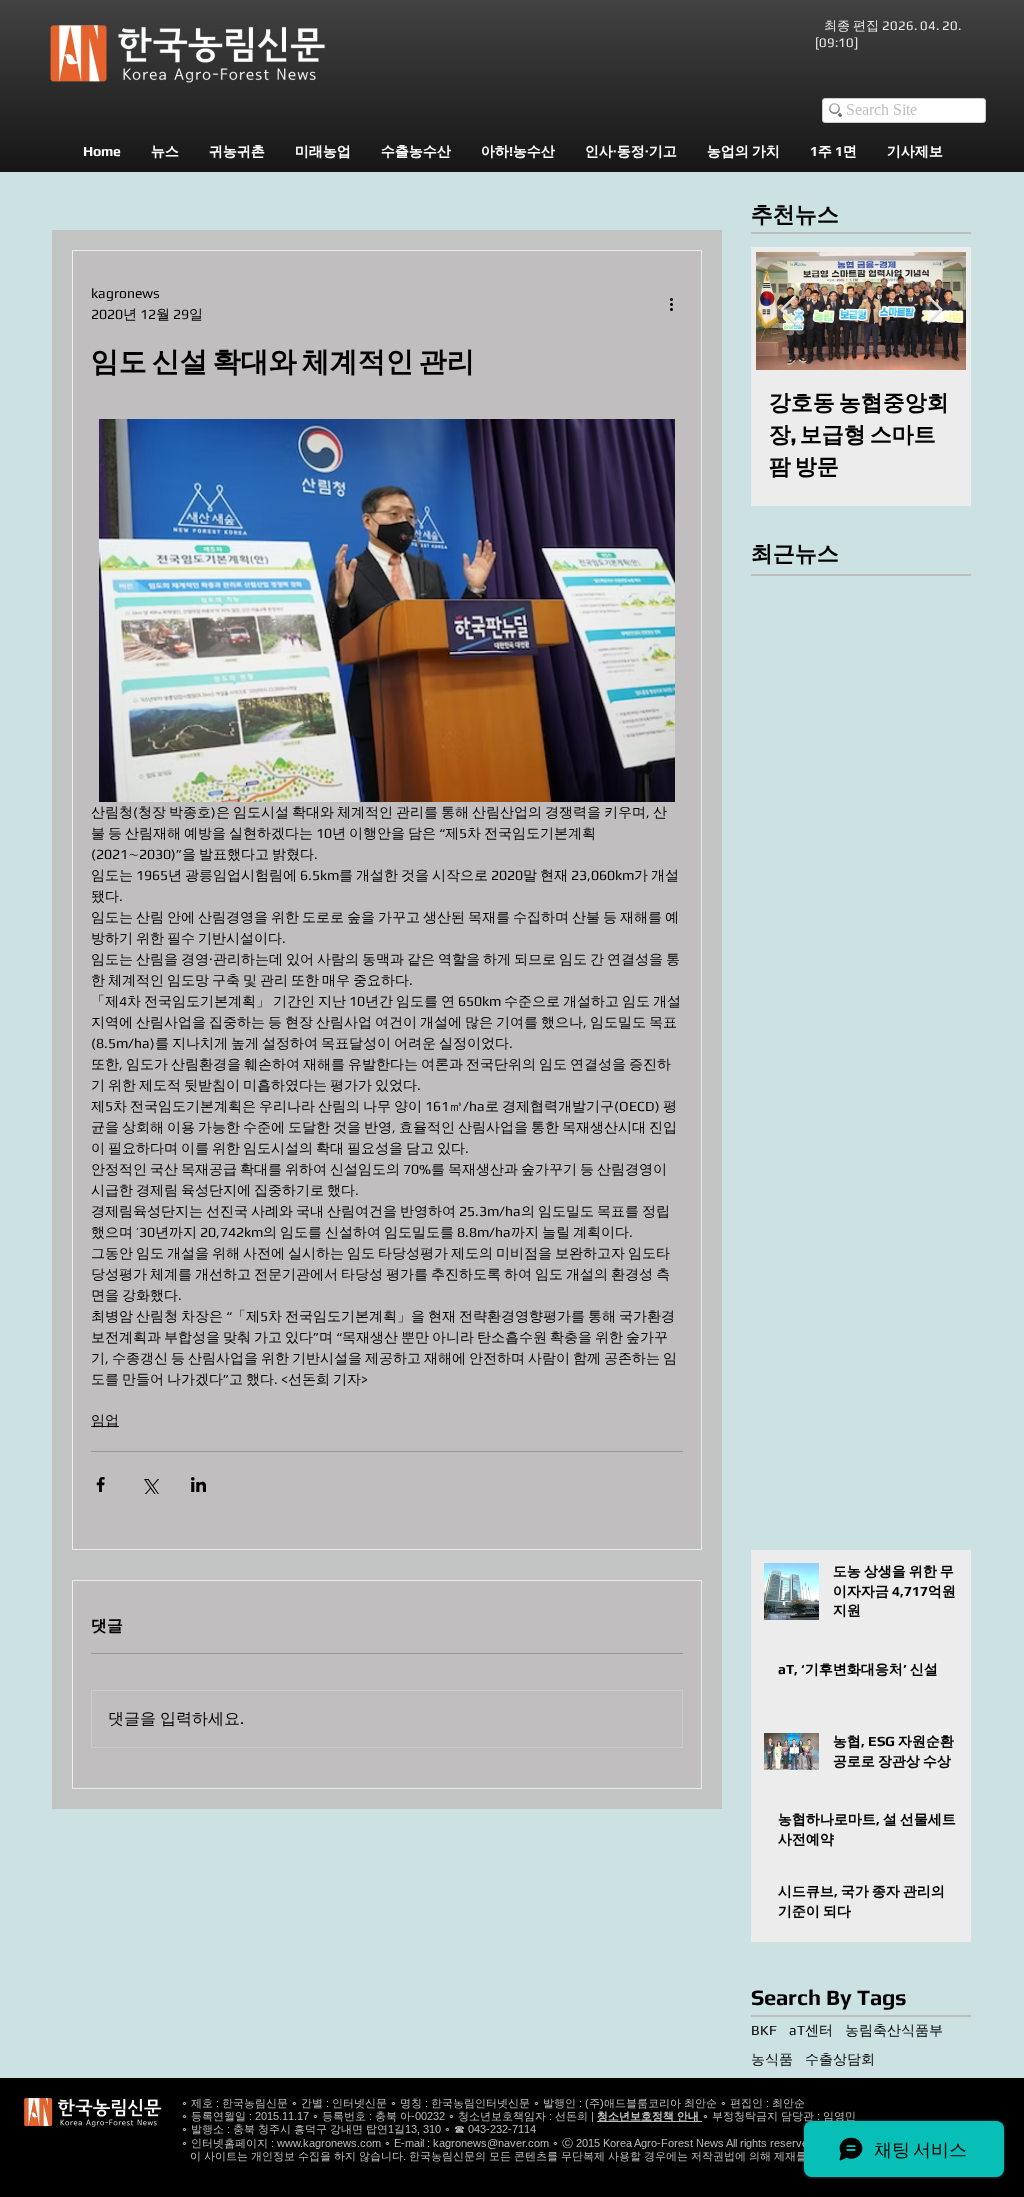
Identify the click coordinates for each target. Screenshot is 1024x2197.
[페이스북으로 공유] (100, 1484)
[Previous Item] (788, 310)
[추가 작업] (671, 304)
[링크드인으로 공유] (198, 1484)
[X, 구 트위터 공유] (149, 1484)
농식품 (772, 2059)
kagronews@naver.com (491, 2143)
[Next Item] (934, 310)
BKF (764, 2030)
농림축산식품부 (894, 2030)
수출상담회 (840, 2059)
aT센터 (811, 2030)
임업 (105, 1420)
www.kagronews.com (329, 2143)
